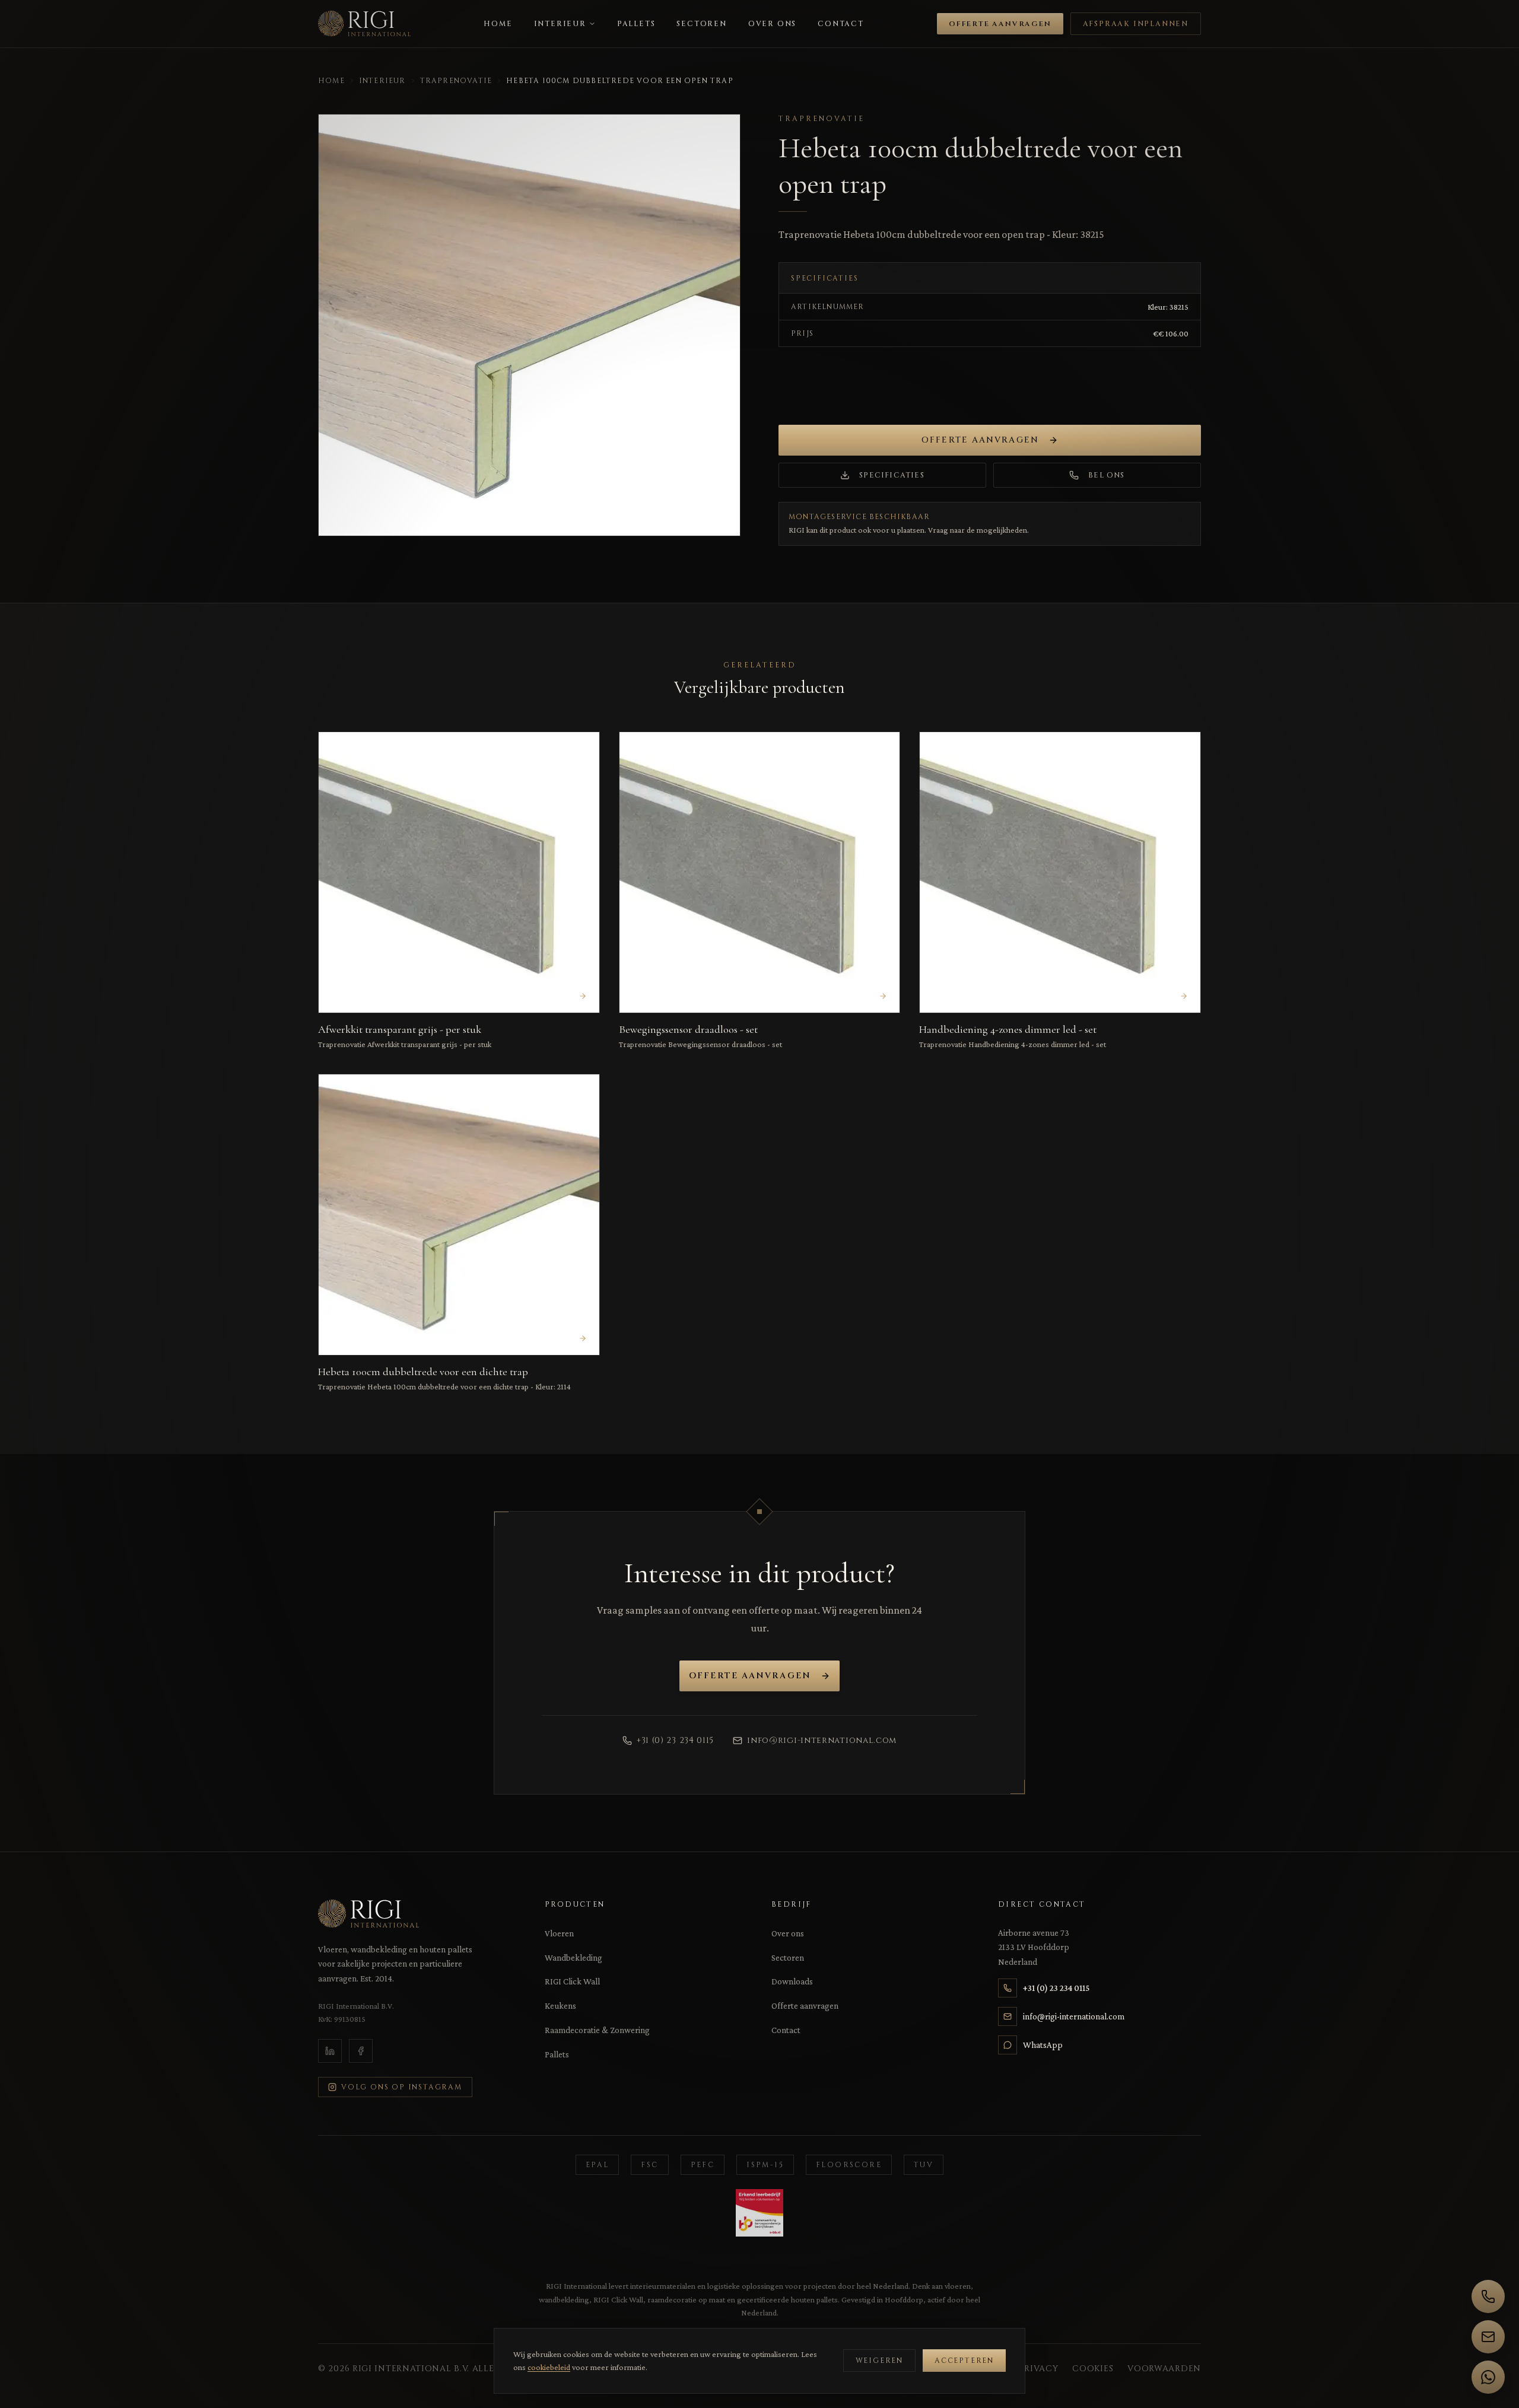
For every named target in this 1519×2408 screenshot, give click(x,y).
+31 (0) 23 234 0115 (1056, 1988)
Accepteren (964, 2361)
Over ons (772, 24)
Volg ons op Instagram (402, 2087)
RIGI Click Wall (572, 1981)
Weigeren (879, 2361)
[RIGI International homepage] (364, 24)
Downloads (792, 1981)
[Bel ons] (1488, 2296)
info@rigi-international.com (1074, 2016)
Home (498, 24)
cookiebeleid (549, 2367)
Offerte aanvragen (1000, 24)
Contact (841, 24)
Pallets (636, 24)
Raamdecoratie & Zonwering (597, 2030)
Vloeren (559, 1933)
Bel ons (1106, 475)
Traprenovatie (456, 81)
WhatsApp (1043, 2045)
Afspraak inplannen (1136, 24)
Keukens (560, 2006)
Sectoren (701, 24)
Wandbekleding (573, 1958)
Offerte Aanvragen (980, 440)
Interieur (560, 24)
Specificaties (892, 475)
